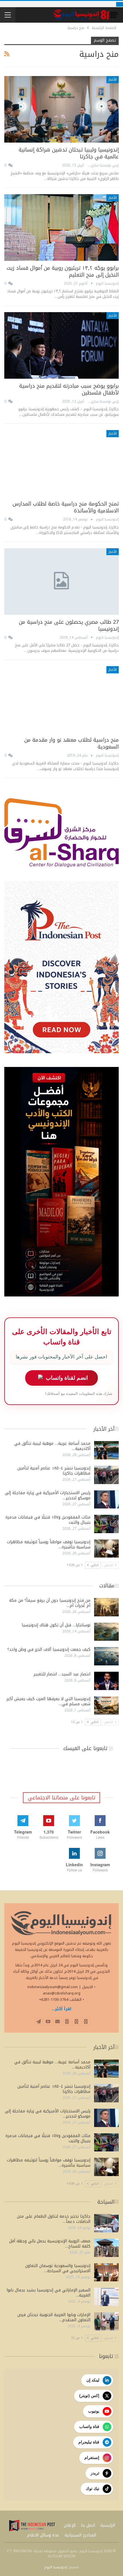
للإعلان (70, 2525)
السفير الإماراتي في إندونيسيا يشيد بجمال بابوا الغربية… (48, 2293)
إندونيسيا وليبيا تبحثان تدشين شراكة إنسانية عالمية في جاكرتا (69, 153)
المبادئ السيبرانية (80, 2535)
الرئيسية (108, 2525)
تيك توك (93, 2488)
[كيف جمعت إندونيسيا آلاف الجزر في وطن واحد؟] (106, 1656)
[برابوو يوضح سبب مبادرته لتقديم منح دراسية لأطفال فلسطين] (61, 345)
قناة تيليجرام (89, 2442)
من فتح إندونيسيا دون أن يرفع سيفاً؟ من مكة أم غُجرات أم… (50, 1603)
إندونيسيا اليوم (56, 2567)
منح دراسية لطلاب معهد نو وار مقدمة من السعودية (72, 743)
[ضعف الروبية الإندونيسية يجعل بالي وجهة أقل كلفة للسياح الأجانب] (106, 2248)
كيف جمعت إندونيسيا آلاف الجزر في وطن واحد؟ (49, 1649)
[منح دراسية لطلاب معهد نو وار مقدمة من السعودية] (61, 699)
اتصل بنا (88, 2525)
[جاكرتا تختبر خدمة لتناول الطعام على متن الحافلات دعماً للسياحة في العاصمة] (106, 2223)
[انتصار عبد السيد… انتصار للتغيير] (106, 1681)
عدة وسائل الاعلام (43, 2535)
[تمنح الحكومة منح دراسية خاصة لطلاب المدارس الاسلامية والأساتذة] (61, 463)
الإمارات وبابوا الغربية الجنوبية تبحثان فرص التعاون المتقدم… (54, 2317)
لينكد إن (93, 2380)
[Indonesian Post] (32, 2526)
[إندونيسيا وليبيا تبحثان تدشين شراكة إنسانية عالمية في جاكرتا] (61, 109)
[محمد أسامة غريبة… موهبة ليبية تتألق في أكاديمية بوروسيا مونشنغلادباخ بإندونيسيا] (106, 1450)
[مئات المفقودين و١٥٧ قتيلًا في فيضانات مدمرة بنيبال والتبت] (106, 1524)
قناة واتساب (89, 2427)
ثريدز (95, 2473)
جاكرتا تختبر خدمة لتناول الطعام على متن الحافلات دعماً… (54, 2219)
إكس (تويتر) (89, 2396)
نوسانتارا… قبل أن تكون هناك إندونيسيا (56, 1625)
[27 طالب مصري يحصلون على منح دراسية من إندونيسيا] (61, 582)
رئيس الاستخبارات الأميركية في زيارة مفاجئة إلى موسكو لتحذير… (48, 1495)
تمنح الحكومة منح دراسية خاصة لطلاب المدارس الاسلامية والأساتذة (66, 507)
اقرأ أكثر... (61, 2009)
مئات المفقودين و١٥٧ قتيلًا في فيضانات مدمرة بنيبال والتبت (48, 1520)
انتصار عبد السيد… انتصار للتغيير (62, 1674)
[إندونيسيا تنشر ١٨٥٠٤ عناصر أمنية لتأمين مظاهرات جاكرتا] (106, 1475)
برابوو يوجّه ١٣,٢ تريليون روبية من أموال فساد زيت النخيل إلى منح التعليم (63, 271)
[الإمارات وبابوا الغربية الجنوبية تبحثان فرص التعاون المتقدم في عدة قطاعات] (106, 2322)
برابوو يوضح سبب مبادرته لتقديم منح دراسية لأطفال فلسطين (69, 389)
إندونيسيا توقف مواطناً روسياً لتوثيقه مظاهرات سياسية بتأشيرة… (49, 1544)
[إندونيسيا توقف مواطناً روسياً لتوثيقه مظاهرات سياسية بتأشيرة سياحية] (106, 1549)
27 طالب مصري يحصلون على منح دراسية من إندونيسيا (69, 625)
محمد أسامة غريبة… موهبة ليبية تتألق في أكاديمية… (52, 1446)
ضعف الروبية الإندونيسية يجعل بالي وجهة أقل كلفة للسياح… (50, 2244)
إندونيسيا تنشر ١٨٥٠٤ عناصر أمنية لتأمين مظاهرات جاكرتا (54, 1471)
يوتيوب (94, 2411)
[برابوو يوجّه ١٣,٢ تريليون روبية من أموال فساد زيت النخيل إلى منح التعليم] (61, 228)
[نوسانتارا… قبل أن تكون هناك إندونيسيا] (106, 1632)
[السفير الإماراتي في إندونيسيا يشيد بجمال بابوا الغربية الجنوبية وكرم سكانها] (106, 2297)
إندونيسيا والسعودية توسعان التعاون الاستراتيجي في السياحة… (58, 2268)
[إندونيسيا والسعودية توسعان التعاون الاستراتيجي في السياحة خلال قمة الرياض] (106, 2272)
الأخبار (113, 79)
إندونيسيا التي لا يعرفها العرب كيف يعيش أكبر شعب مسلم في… (48, 1701)
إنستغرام (92, 2458)
